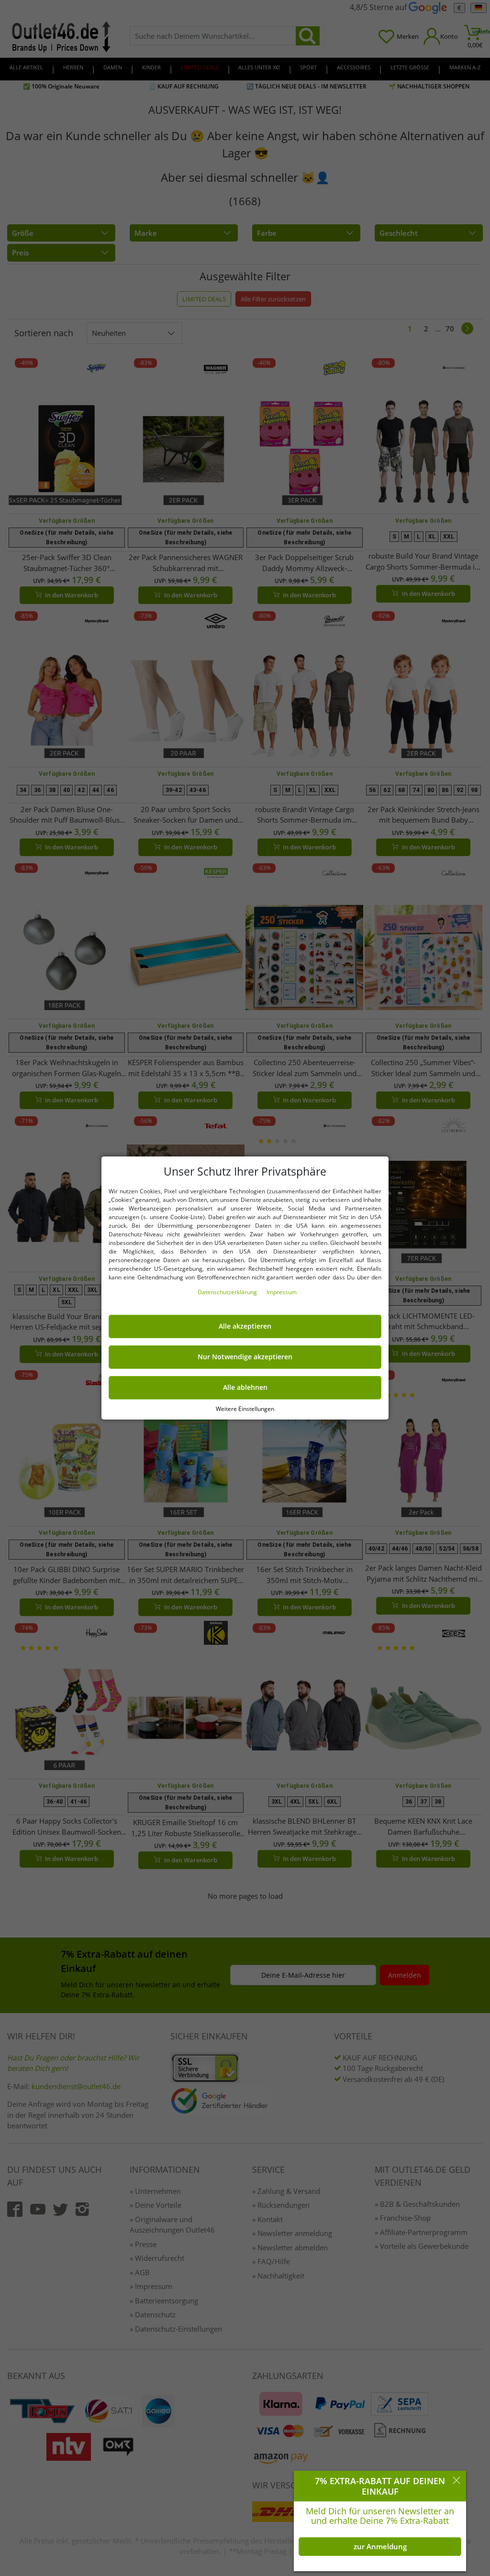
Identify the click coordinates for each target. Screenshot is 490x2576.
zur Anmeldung (380, 2546)
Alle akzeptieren (245, 1326)
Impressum (282, 1292)
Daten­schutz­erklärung (228, 1292)
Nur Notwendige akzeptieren (245, 1357)
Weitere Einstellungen (245, 1409)
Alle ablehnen (245, 1387)
